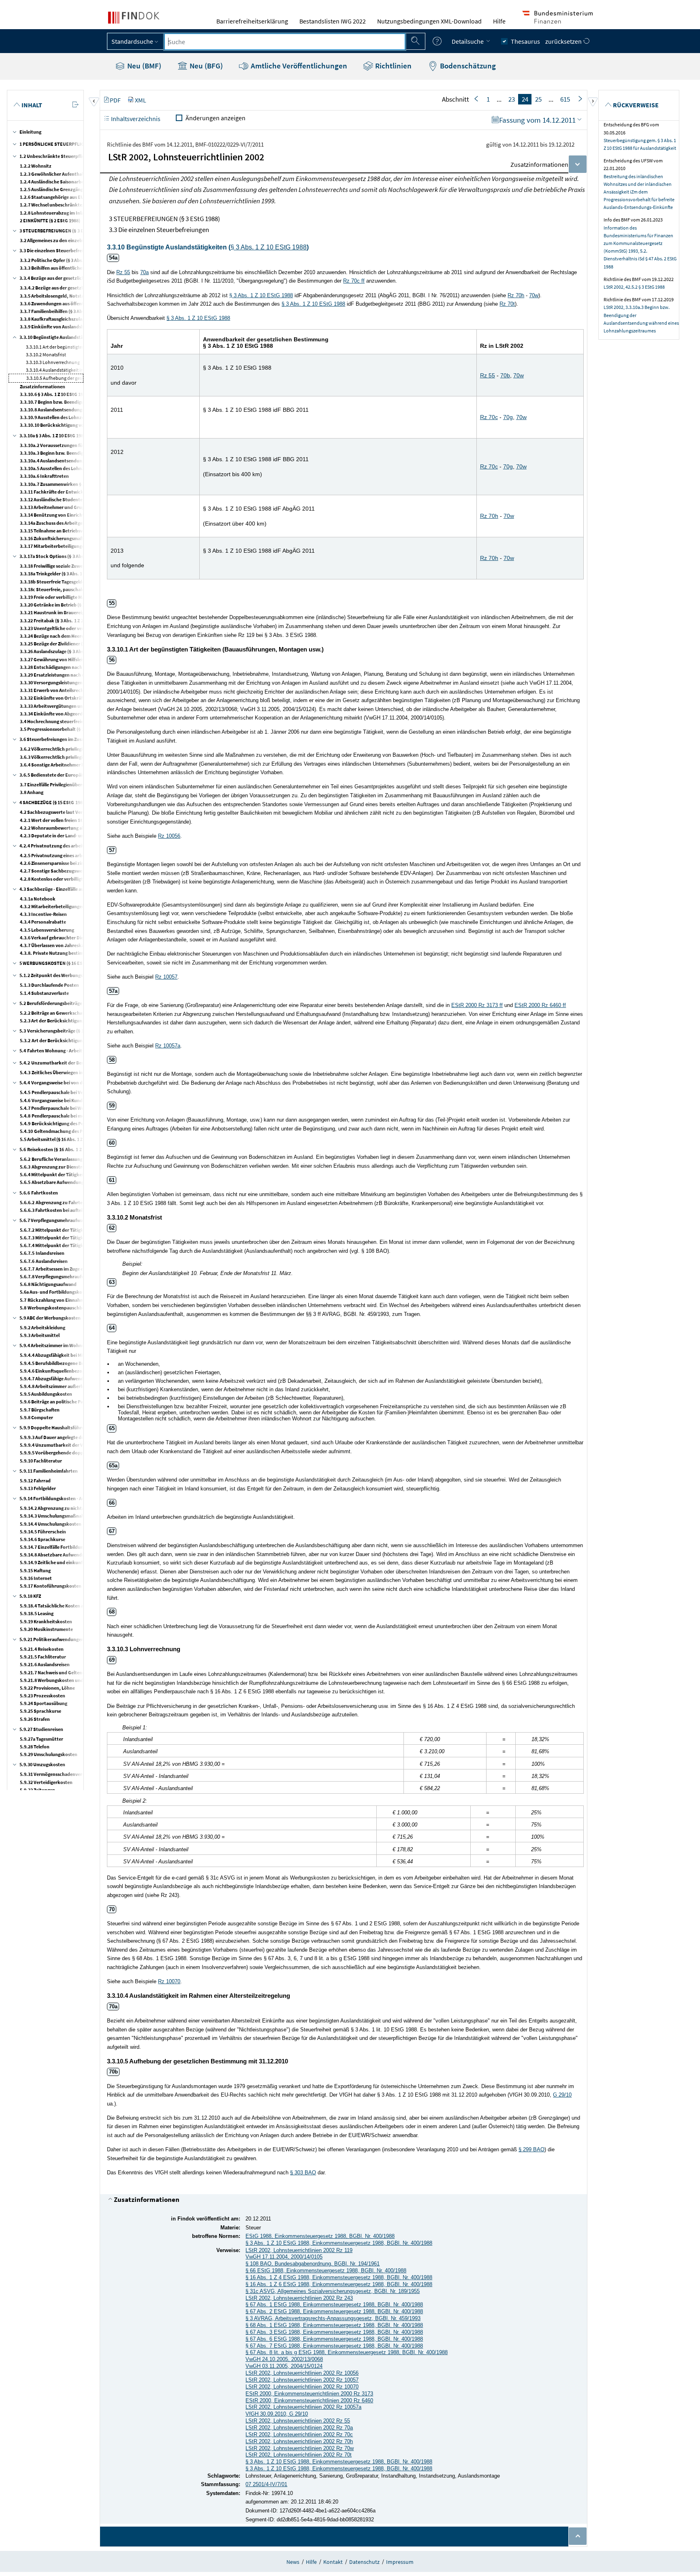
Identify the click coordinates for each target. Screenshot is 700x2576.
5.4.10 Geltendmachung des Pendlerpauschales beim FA (79, 1131)
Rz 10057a (168, 1046)
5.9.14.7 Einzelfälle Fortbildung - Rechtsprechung (72, 1547)
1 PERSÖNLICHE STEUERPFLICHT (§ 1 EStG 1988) (71, 144)
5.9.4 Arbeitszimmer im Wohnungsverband (65, 1345)
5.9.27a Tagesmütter (42, 1739)
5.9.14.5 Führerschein (43, 1532)
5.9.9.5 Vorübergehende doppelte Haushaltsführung (75, 1453)
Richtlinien (393, 66)
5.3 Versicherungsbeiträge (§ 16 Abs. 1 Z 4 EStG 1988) (76, 1031)
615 (565, 99)
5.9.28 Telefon (35, 1747)
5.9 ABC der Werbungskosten (50, 1318)
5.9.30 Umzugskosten (42, 1764)
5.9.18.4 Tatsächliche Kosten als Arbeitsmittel (68, 1606)
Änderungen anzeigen (216, 118)
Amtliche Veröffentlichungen (298, 66)
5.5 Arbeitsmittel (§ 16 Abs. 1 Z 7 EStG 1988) (65, 1139)
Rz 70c (489, 417)
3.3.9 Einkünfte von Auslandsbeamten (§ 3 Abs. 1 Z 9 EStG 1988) (86, 327)
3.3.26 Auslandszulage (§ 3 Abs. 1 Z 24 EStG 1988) (71, 651)
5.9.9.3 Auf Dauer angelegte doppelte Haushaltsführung (79, 1437)
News (293, 2562)
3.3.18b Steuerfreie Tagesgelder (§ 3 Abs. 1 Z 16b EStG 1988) (82, 582)
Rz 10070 (169, 1981)
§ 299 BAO (531, 2149)
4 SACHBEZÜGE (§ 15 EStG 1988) (53, 802)
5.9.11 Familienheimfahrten (49, 1471)
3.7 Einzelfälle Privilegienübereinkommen (64, 785)
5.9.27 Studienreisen (41, 1729)
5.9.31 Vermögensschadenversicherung (62, 1774)
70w (534, 295)
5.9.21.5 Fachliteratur (43, 1657)
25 (538, 99)
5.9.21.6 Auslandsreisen (45, 1664)
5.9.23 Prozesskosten (43, 1696)
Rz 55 (123, 272)
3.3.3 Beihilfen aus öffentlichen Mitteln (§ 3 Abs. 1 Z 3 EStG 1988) (87, 268)
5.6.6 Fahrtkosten (39, 1193)
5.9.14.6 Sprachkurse (43, 1539)
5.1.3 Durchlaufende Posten (49, 985)
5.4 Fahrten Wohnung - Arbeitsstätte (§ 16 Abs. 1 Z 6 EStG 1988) (87, 1051)
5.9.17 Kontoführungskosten (51, 1586)
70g (508, 417)
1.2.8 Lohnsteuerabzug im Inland (55, 213)
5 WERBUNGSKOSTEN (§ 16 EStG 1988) (60, 963)
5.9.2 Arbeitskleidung (43, 1327)
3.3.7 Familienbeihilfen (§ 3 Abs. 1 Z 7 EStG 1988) (70, 311)
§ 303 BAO (303, 2173)
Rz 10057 (166, 977)
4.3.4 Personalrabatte (43, 922)
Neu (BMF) (143, 66)
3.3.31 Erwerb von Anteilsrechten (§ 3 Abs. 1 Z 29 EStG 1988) (82, 690)
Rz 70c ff (354, 281)
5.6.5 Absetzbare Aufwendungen (54, 1182)
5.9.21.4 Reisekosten (42, 1649)
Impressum (400, 2562)
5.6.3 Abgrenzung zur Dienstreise (55, 1167)
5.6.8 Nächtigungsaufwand (48, 1284)
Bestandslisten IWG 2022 (333, 21)
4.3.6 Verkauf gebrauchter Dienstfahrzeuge (66, 938)
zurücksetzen (564, 41)
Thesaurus (525, 41)
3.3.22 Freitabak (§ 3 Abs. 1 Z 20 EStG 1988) (65, 621)
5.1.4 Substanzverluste (44, 993)
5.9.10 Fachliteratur (41, 1461)
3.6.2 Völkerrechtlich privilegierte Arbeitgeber (69, 749)
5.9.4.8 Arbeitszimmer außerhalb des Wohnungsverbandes (82, 1386)
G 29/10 (562, 2095)
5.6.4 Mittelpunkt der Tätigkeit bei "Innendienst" (72, 1174)
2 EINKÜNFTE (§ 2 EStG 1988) (50, 220)
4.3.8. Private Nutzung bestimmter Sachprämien (71, 953)
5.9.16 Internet (36, 1578)
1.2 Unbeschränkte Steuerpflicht (54, 156)
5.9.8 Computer (36, 1417)
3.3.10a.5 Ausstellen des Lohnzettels (58, 468)
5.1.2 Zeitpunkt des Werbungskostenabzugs (66, 975)
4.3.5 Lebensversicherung (47, 930)
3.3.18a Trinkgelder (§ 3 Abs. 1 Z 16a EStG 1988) (69, 574)
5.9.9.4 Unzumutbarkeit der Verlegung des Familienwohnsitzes (86, 1445)
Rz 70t (507, 304)
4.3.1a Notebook (38, 899)
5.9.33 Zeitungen (37, 1790)
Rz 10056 (169, 836)
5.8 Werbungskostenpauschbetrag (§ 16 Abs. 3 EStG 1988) (82, 1308)
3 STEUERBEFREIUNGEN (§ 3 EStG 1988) (62, 231)
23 (512, 99)
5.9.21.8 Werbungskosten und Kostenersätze (67, 1680)
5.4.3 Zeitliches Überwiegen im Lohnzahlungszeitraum (77, 1072)
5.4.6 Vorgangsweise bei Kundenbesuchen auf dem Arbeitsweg (85, 1100)
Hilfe (499, 21)
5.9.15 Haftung (35, 1570)
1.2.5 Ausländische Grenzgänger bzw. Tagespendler (74, 189)
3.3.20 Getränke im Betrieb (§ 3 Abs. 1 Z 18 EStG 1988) (75, 605)
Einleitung (30, 132)
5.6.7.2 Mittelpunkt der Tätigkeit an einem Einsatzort (76, 1230)
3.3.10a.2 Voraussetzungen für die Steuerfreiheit (71, 445)
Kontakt (333, 2562)
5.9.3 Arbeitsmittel (40, 1335)
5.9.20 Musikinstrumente (46, 1629)
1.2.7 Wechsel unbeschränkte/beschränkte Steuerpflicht (80, 205)
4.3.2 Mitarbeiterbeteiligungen (52, 906)
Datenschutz (364, 2562)
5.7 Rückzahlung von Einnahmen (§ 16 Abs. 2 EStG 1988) (80, 1300)
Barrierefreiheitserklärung (252, 21)
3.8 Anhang (32, 792)
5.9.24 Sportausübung (44, 1703)
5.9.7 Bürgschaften (40, 1410)
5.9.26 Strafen (35, 1719)
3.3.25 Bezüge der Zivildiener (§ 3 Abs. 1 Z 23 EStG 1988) (78, 644)
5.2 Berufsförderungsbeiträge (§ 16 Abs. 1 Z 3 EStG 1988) (78, 1003)
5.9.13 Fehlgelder (38, 1488)
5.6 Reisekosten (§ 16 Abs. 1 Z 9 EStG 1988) (65, 1149)
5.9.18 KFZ (30, 1596)
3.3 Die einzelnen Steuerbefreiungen (58, 250)
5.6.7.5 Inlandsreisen (42, 1253)
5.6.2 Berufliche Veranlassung (51, 1159)
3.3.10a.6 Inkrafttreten (44, 476)
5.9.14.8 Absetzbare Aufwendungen (58, 1555)
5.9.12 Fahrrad (35, 1481)
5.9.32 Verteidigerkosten (46, 1782)
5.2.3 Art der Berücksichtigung (52, 1021)
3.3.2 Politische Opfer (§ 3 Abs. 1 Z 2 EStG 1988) (68, 260)
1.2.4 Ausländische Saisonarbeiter (56, 182)
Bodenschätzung (467, 66)
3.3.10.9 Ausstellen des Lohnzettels (57, 417)
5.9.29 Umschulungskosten (49, 1754)
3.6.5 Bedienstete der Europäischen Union (64, 775)
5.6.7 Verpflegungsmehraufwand (54, 1220)
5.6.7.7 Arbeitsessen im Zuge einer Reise (62, 1269)
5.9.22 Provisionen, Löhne (47, 1688)
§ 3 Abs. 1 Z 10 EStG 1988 (269, 247)
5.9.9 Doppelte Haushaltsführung (55, 1427)
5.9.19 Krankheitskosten (46, 1621)
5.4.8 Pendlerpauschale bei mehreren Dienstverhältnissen (81, 1116)
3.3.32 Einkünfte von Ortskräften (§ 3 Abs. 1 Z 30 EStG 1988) (82, 698)
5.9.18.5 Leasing (37, 1613)
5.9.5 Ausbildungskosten (46, 1394)
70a (144, 272)
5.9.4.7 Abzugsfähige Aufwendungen (58, 1378)
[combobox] (285, 42)
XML (141, 100)
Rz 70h (516, 295)
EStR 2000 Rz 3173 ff (477, 1005)
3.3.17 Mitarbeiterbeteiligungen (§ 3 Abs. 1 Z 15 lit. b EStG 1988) (87, 546)
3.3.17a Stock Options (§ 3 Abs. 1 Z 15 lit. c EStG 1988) (76, 556)
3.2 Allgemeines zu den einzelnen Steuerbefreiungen (75, 240)
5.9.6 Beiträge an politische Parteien (58, 1402)
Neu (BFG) (205, 66)
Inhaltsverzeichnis (135, 119)
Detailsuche (468, 41)
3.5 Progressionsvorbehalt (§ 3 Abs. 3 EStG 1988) (71, 729)
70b (505, 375)
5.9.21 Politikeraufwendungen (52, 1639)
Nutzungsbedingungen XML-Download (429, 21)
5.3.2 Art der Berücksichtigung (52, 1040)
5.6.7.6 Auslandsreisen (44, 1261)
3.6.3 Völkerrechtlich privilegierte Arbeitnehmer (71, 757)
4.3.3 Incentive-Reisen (43, 914)
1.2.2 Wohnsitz (36, 166)
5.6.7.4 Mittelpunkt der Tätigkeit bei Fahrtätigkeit (73, 1245)
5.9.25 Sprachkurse (41, 1711)
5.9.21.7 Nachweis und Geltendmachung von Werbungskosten (85, 1672)
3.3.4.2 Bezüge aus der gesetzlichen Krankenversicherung (81, 288)
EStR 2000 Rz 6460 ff (540, 1005)
